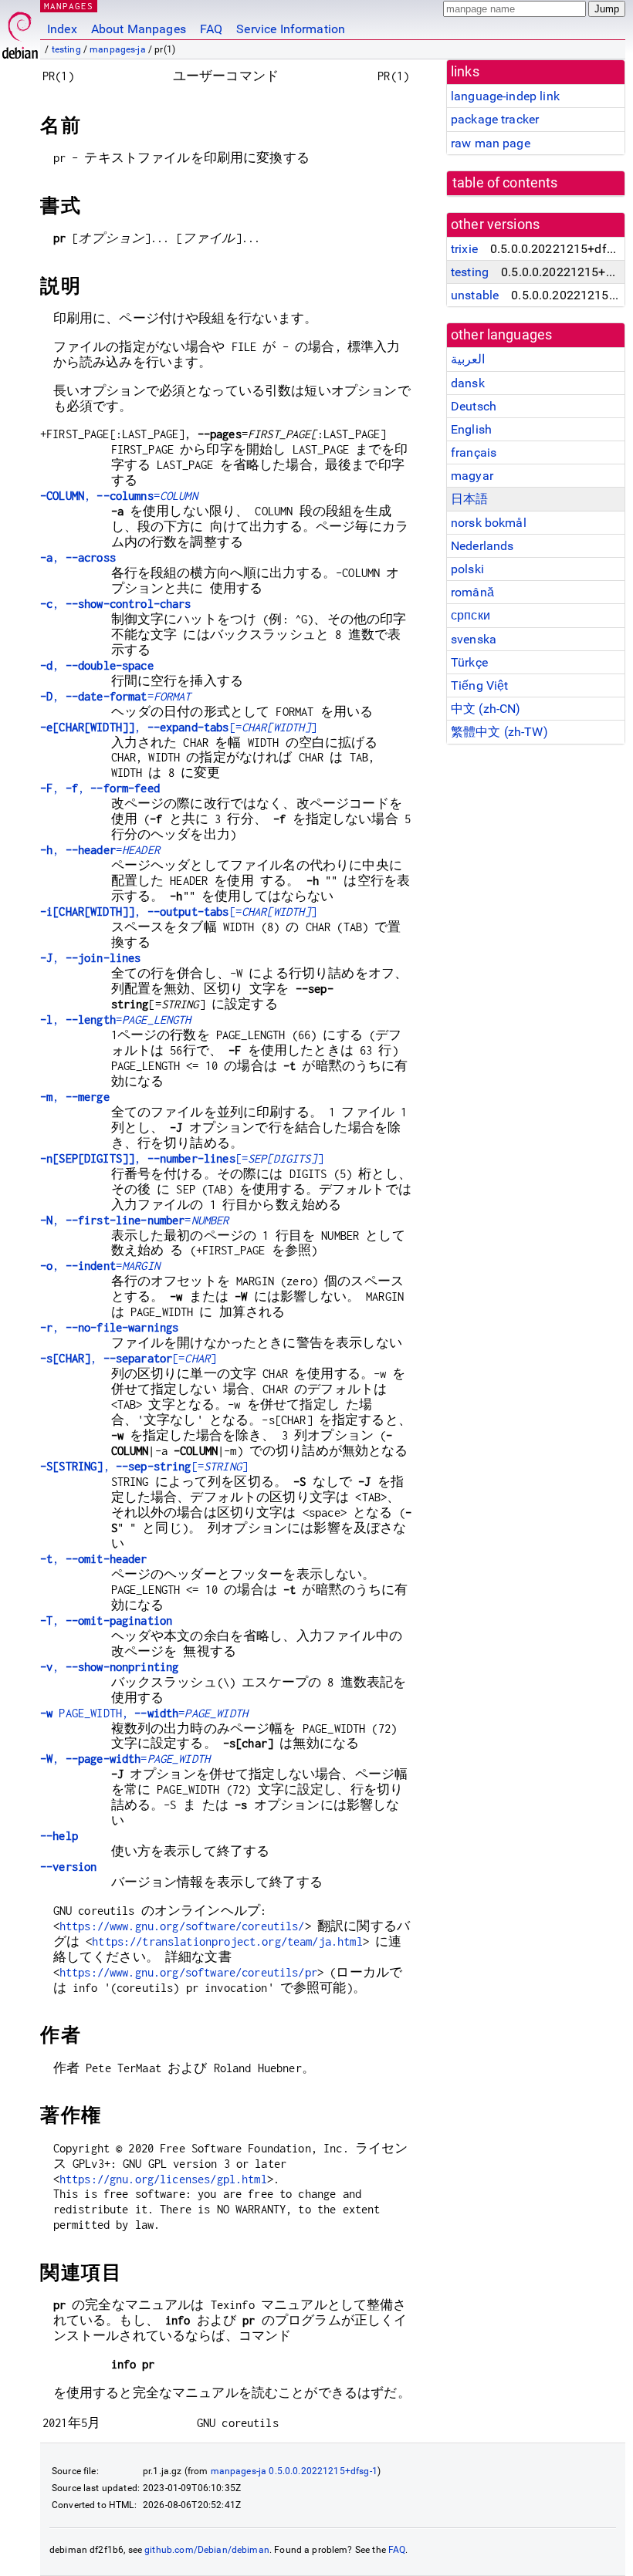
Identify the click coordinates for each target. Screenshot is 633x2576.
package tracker (495, 119)
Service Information (291, 29)
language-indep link (505, 96)
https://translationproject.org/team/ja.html (227, 1941)
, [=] (179, 727)
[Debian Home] (20, 31)
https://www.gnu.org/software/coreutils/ (182, 1926)
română (472, 592)
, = (119, 496)
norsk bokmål (489, 523)
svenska (474, 639)
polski (467, 569)
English (471, 429)
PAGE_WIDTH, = (144, 1713)
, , (100, 788)
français (474, 452)
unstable (475, 295)
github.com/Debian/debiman (207, 2550)
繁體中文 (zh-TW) (499, 732)
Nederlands (482, 546)
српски (471, 615)
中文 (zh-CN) (486, 709)
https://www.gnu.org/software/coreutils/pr (188, 1972)
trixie (464, 249)
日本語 (469, 499)
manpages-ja (118, 49)
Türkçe (469, 662)
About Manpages (139, 29)
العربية (468, 359)
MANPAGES (69, 6)
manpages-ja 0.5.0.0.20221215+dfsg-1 (294, 2471)
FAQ (211, 29)
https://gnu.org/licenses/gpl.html (163, 2179)
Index (62, 29)
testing (66, 49)
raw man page (491, 143)
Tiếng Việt (480, 685)
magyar (472, 476)
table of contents (505, 183)
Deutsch (474, 406)
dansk (468, 383)
